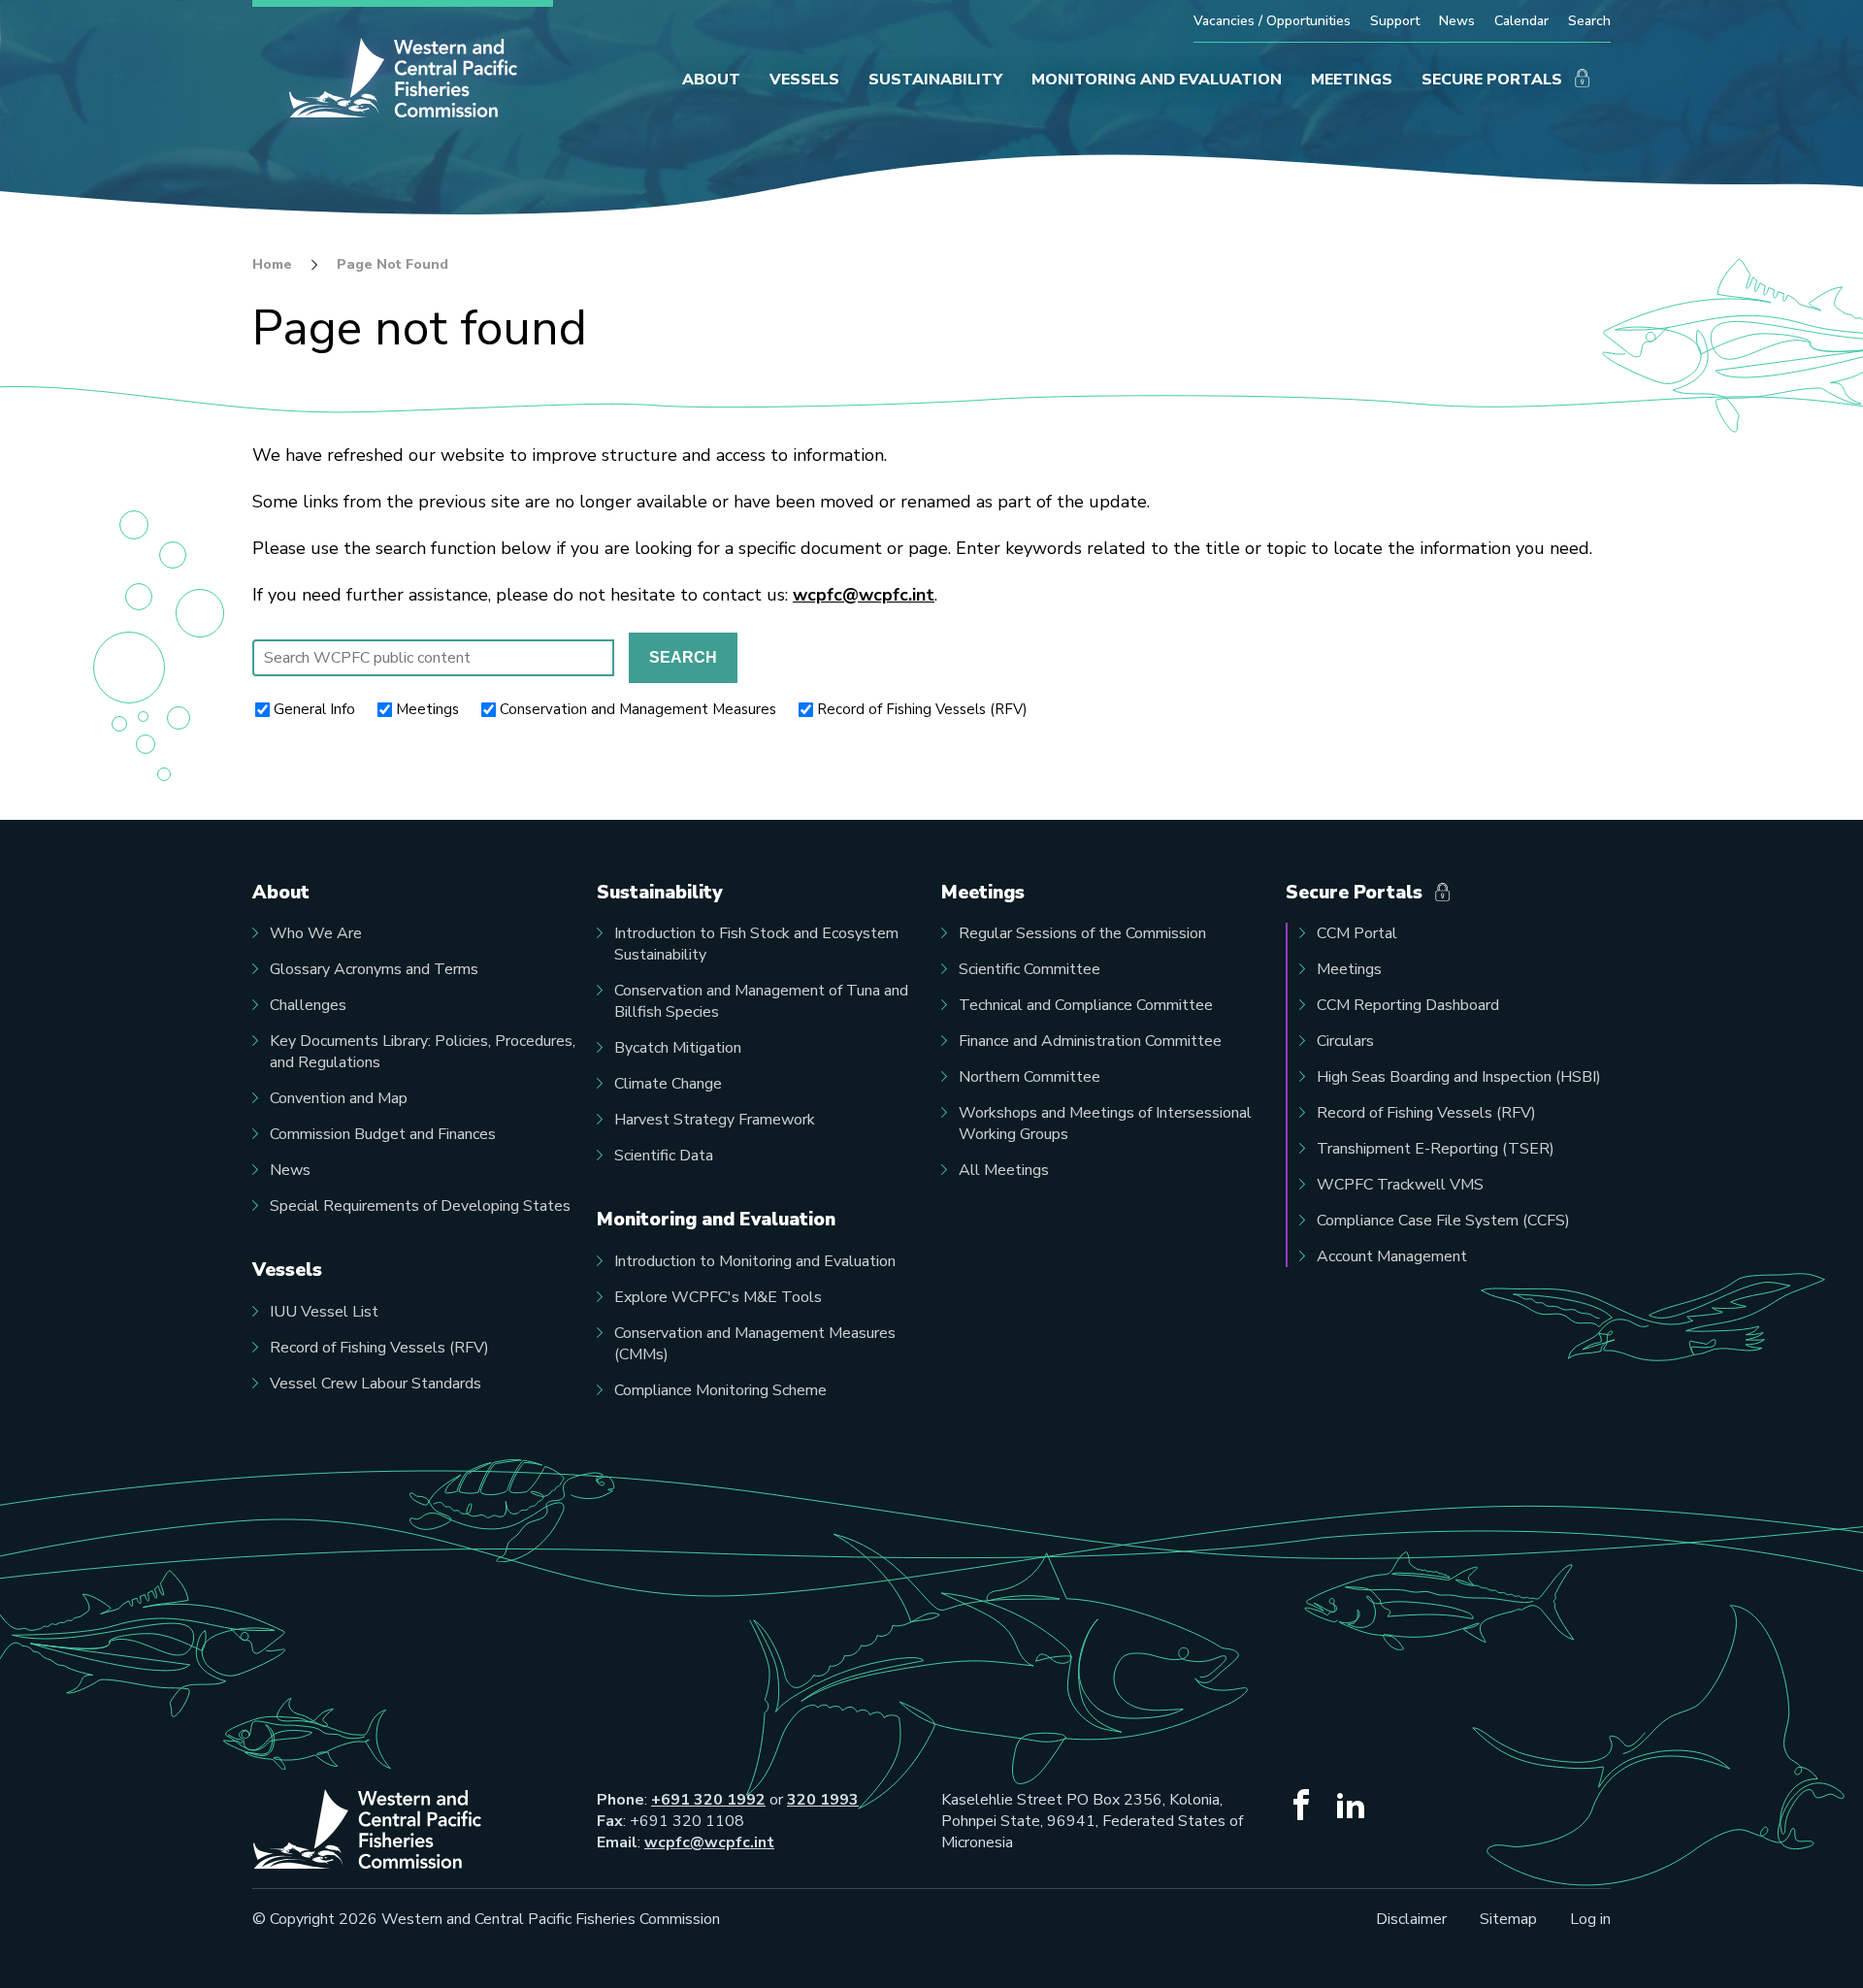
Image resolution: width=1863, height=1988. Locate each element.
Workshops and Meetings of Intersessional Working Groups (1105, 1124)
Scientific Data (664, 1156)
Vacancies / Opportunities (1272, 21)
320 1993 (823, 1800)
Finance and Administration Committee (1090, 1041)
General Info (314, 709)
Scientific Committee (1030, 969)
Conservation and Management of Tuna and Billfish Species (761, 1001)
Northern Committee (1030, 1077)
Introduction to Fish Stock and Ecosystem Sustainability (756, 944)
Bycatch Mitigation (678, 1048)
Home (272, 265)
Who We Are (316, 933)
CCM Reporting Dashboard (1408, 1005)
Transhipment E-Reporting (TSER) (1436, 1149)
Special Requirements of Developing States (420, 1206)
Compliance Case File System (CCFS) (1443, 1221)
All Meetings (1004, 1170)
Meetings (427, 709)
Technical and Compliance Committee (1086, 1005)
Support (1395, 21)
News (1457, 21)
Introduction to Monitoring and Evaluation (755, 1261)
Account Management (1392, 1256)
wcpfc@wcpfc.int (864, 595)
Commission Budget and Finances (383, 1134)
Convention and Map (339, 1098)
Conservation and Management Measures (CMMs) (755, 1344)
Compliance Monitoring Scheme (720, 1390)
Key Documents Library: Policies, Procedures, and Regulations (423, 1052)
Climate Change (668, 1084)
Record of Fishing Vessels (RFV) (922, 709)
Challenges (308, 1005)
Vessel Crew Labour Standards (376, 1384)
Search (1589, 21)
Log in (1590, 1919)
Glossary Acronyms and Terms (374, 969)
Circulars (1345, 1041)
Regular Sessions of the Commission (1082, 933)
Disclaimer (1411, 1919)
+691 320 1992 (708, 1800)
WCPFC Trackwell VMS (1400, 1185)
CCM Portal (1357, 933)
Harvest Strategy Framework (715, 1120)
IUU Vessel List (324, 1312)
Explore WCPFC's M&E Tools (718, 1297)
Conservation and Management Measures (638, 709)
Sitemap (1508, 1919)
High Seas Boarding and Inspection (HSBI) (1459, 1077)
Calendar (1521, 21)
